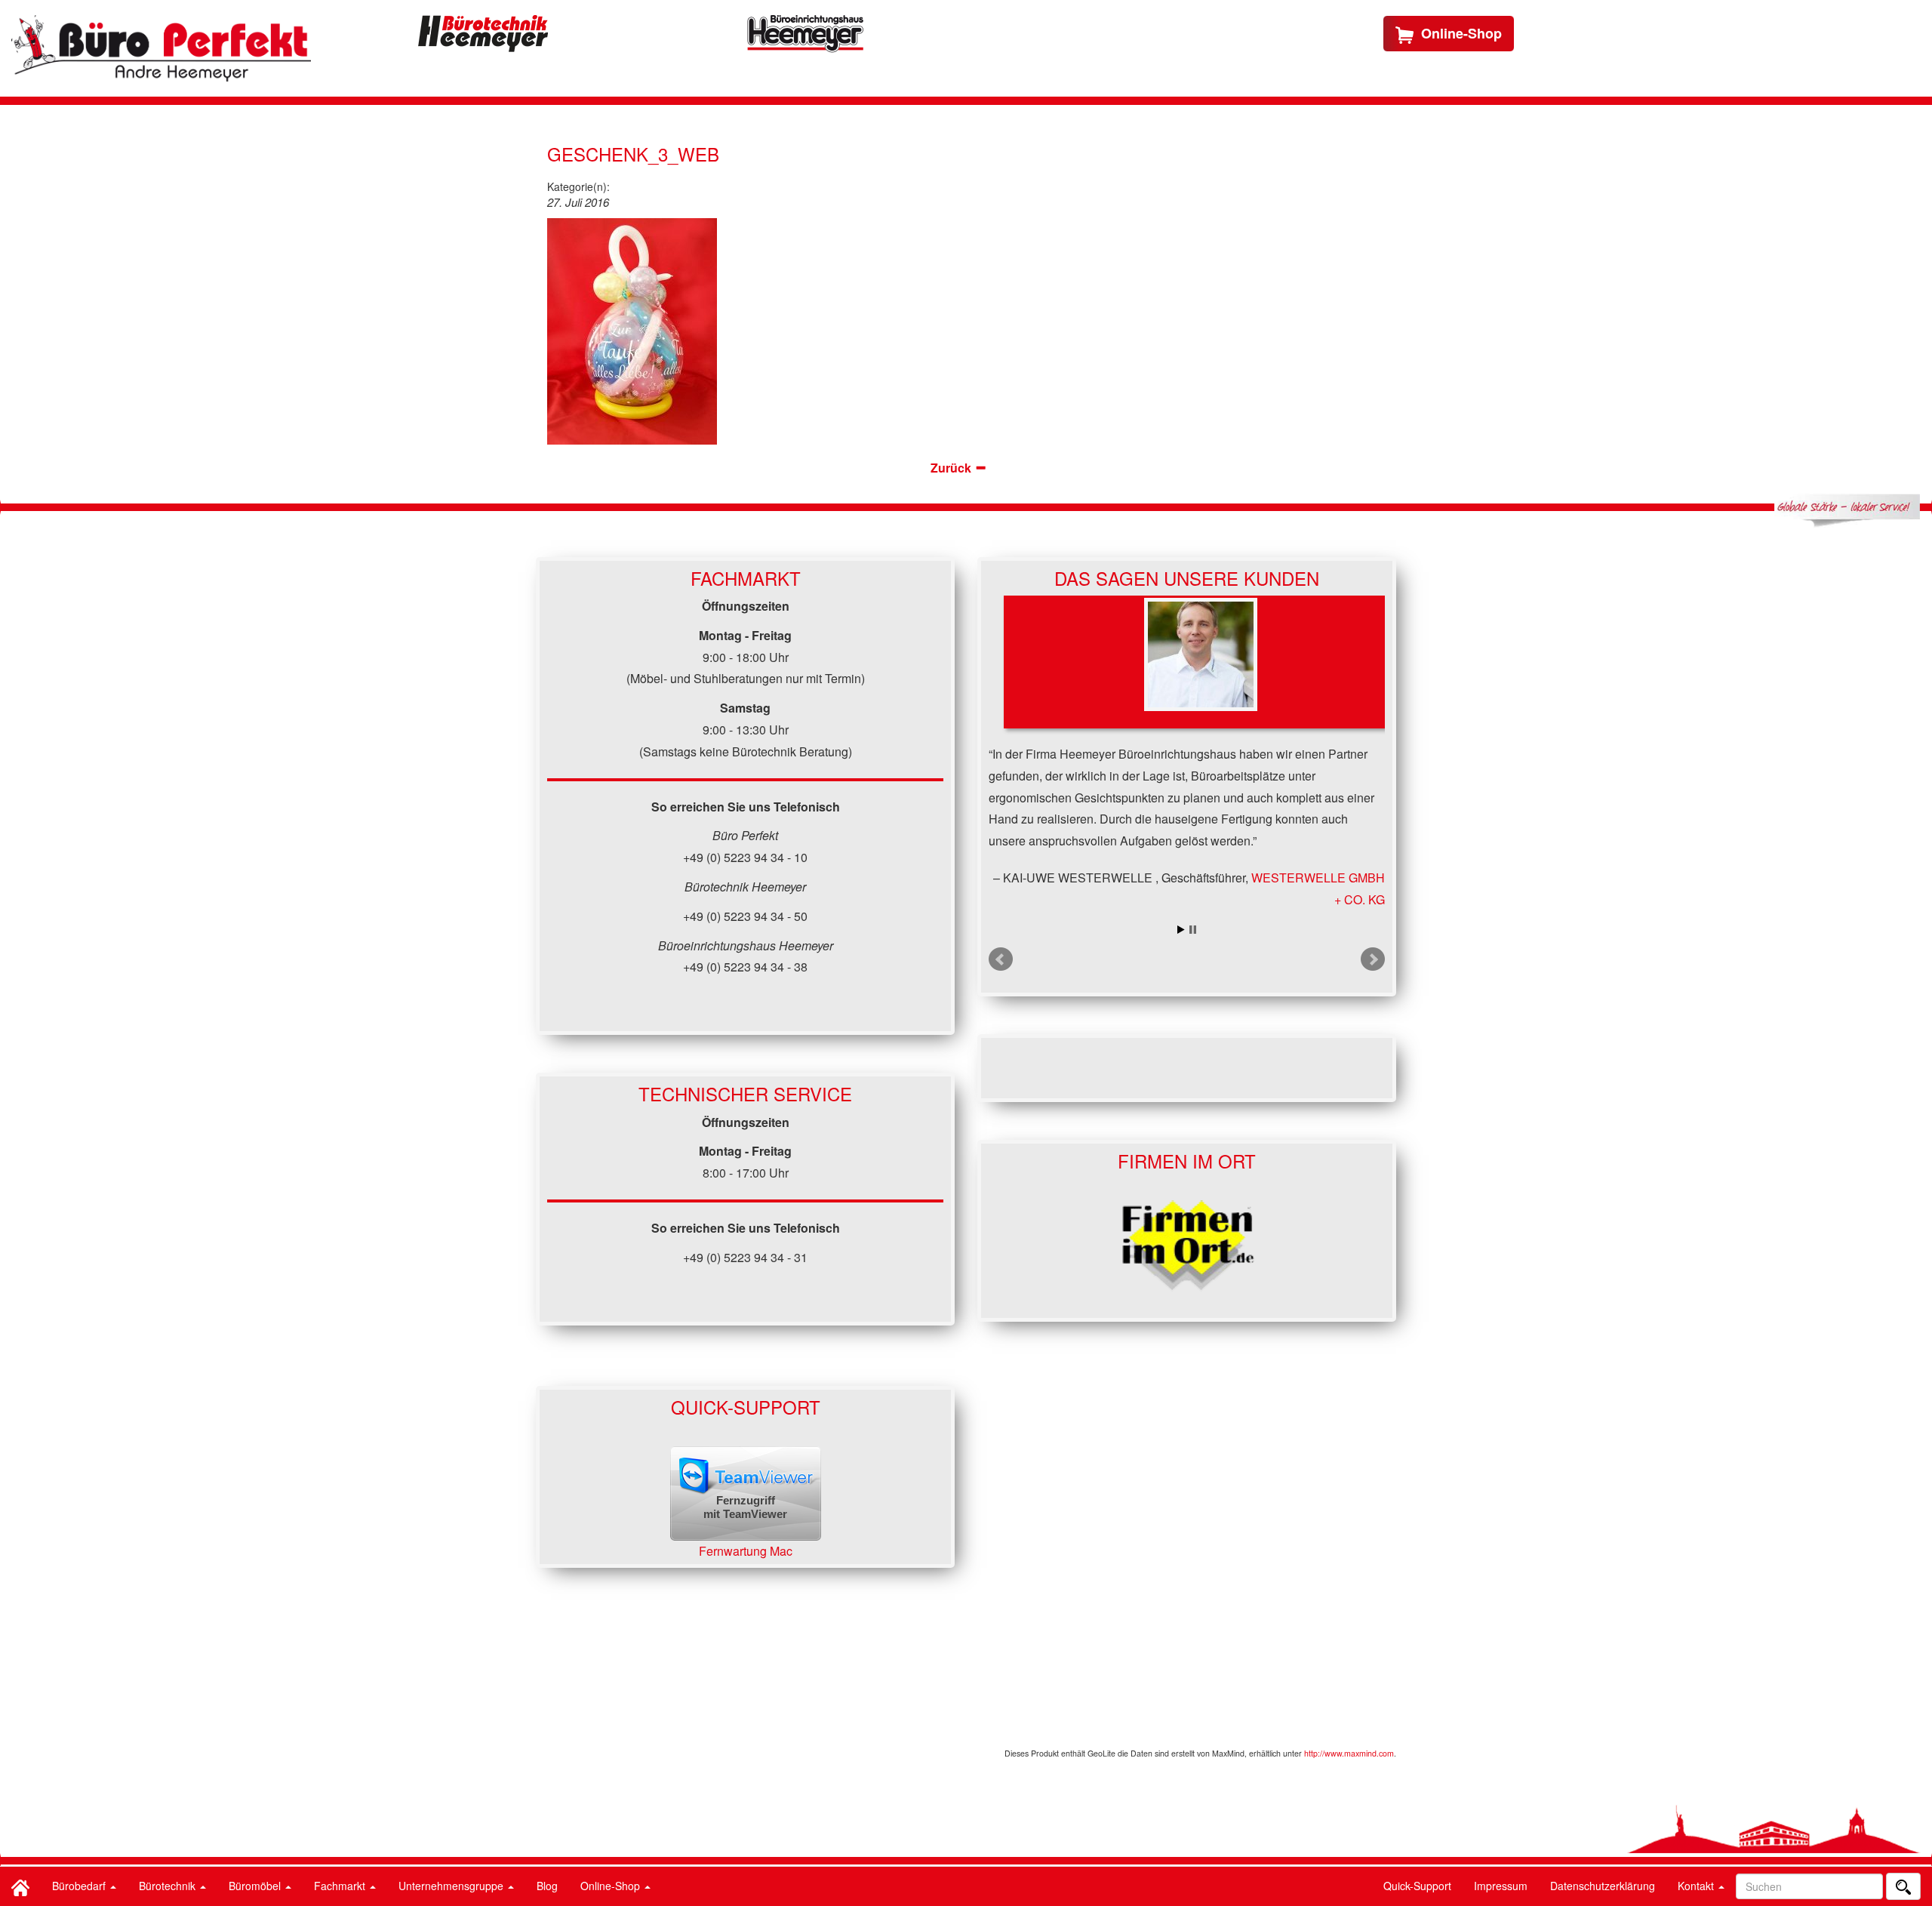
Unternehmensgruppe (452, 1886)
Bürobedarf (80, 1886)
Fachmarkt (341, 1886)
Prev (1001, 959)
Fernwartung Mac (746, 1551)
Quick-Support (1417, 1886)
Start (1181, 930)
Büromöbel (256, 1886)
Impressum (1501, 1886)
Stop (1193, 930)
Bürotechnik (169, 1886)
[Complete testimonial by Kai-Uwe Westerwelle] (1201, 662)
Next (1373, 959)
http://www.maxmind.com (1349, 1753)
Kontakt (1697, 1886)
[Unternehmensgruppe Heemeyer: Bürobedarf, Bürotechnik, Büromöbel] (161, 48)
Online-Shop (612, 1886)
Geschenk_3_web (633, 154)
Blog (547, 1886)
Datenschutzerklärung (1603, 1886)
